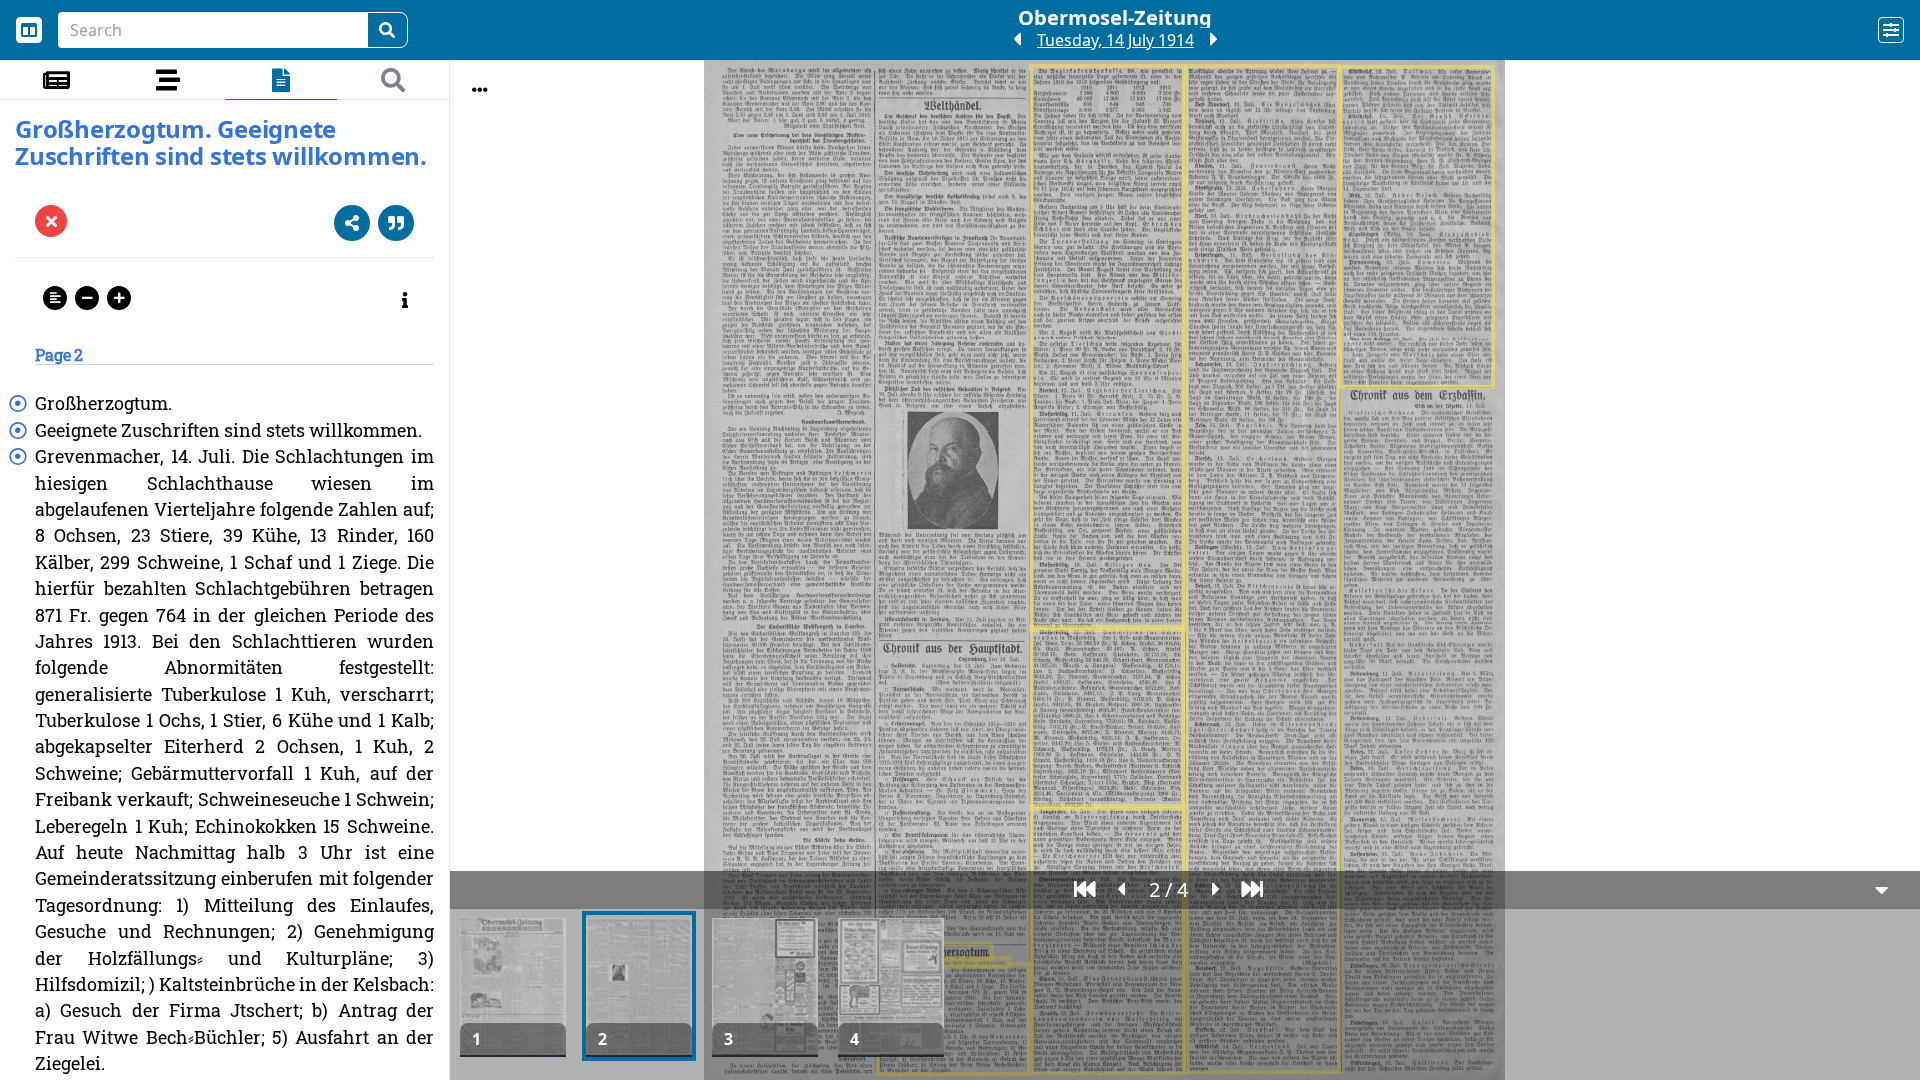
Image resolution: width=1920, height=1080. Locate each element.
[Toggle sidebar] (29, 30)
